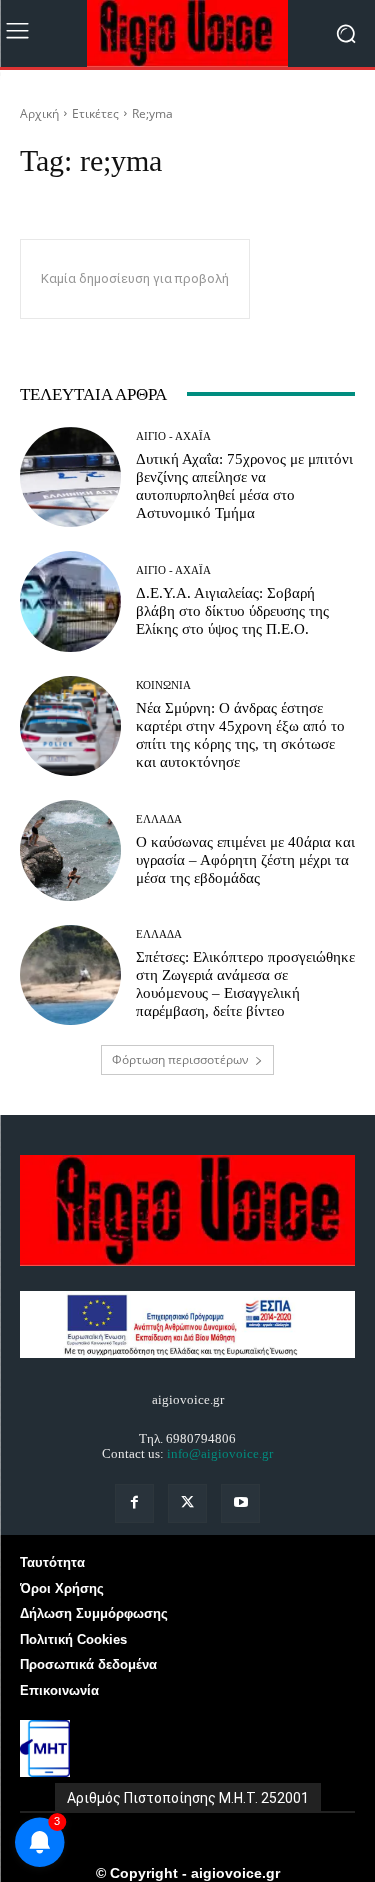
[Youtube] (240, 1503)
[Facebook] (134, 1503)
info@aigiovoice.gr (220, 1453)
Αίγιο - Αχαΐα (173, 436)
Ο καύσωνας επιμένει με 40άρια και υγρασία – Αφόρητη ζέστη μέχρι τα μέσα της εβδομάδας (245, 860)
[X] (187, 1503)
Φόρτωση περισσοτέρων (180, 1059)
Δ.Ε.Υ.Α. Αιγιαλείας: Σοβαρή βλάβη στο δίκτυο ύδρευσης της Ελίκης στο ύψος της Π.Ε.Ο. (232, 611)
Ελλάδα (159, 819)
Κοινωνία (163, 685)
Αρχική (39, 113)
